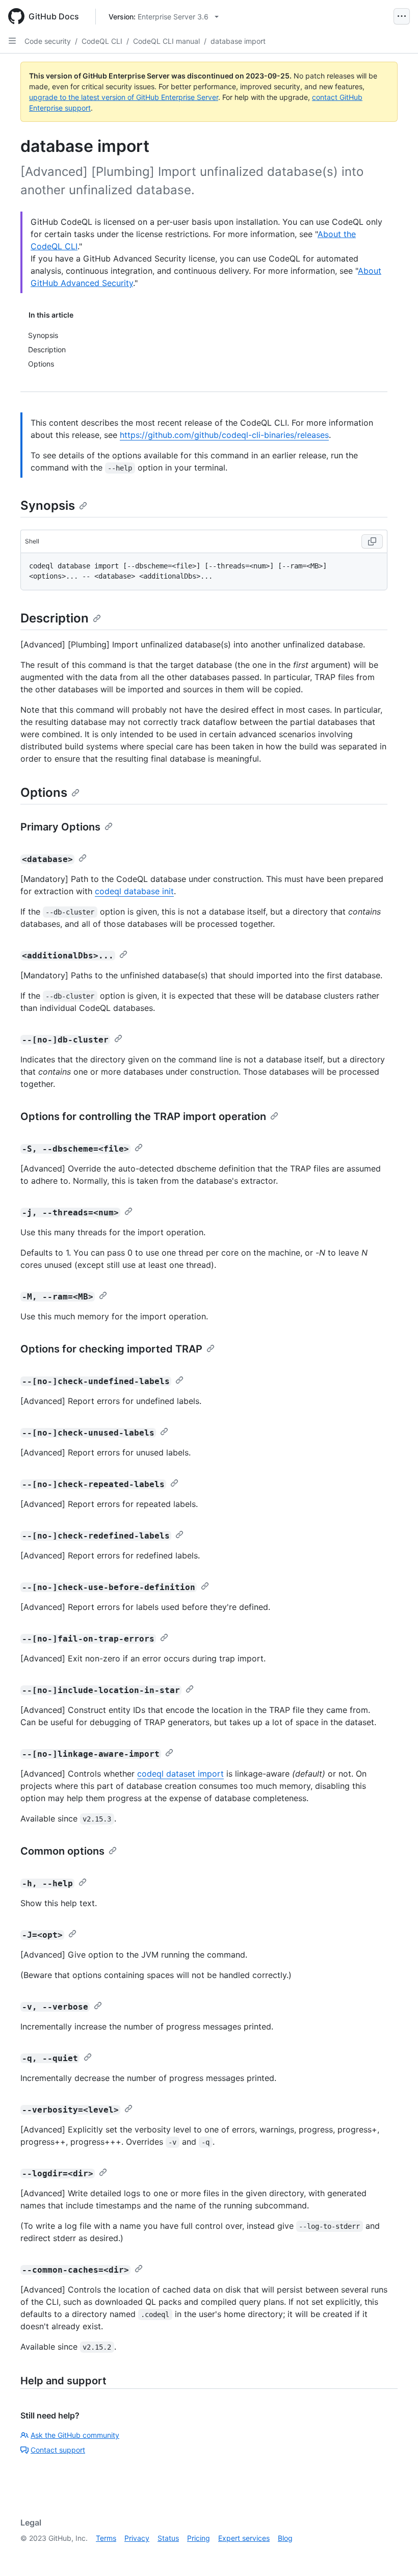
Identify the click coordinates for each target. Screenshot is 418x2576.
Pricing (199, 2538)
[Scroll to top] (396, 2554)
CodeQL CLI (102, 41)
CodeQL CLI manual (166, 41)
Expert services (244, 2538)
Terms (106, 2538)
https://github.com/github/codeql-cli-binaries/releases (224, 435)
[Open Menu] (402, 16)
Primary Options (60, 827)
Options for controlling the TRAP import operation (143, 1116)
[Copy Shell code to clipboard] (372, 541)
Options (44, 792)
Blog (285, 2538)
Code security (48, 41)
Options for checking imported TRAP (111, 1349)
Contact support (58, 2450)
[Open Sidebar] (12, 41)
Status (168, 2538)
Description (55, 618)
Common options (62, 1851)
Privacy (137, 2538)
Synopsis (48, 505)
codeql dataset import (180, 1774)
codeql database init (134, 891)
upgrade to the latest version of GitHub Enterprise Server (124, 97)
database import (238, 41)
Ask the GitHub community (75, 2435)
